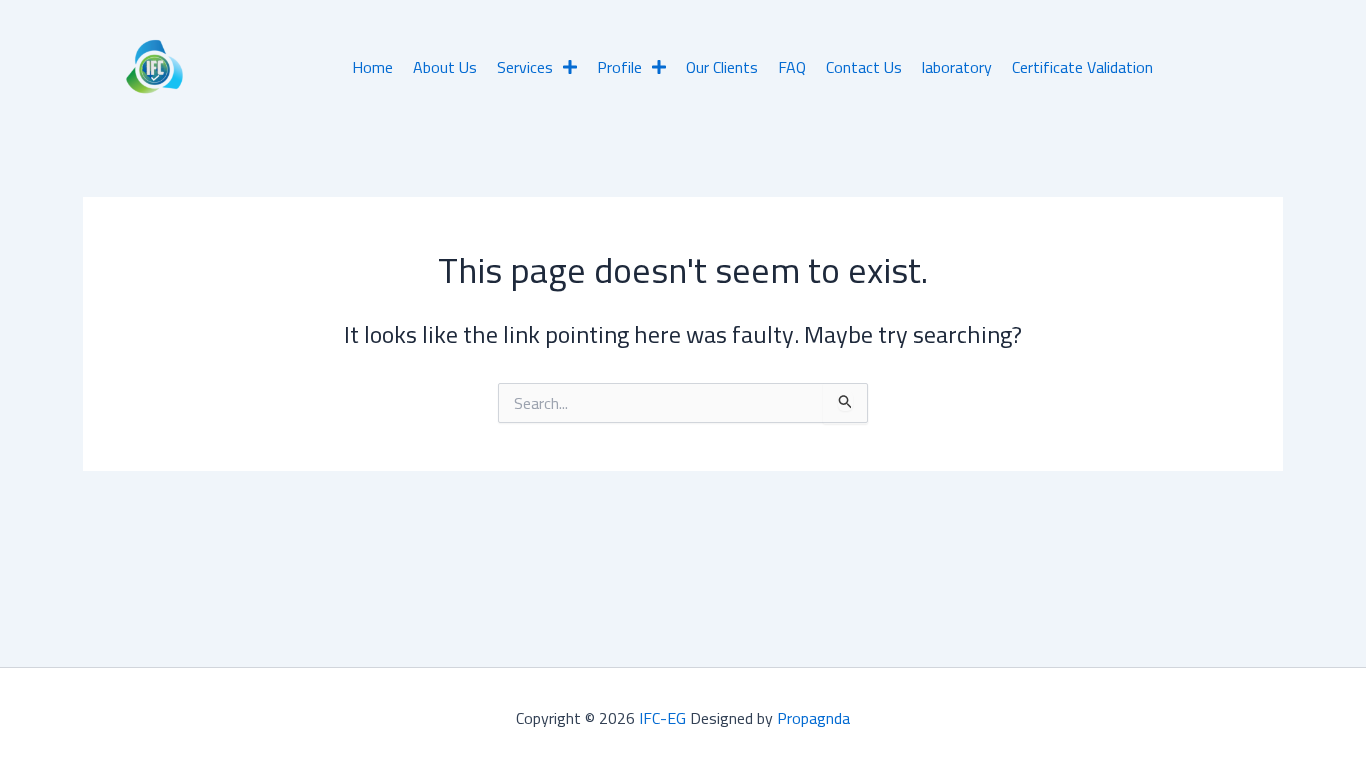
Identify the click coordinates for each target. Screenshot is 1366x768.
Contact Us (864, 67)
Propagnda (813, 718)
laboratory (957, 67)
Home (372, 67)
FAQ (792, 67)
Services (525, 67)
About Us (445, 67)
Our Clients (722, 67)
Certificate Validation (1082, 67)
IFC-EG (662, 718)
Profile (619, 67)
